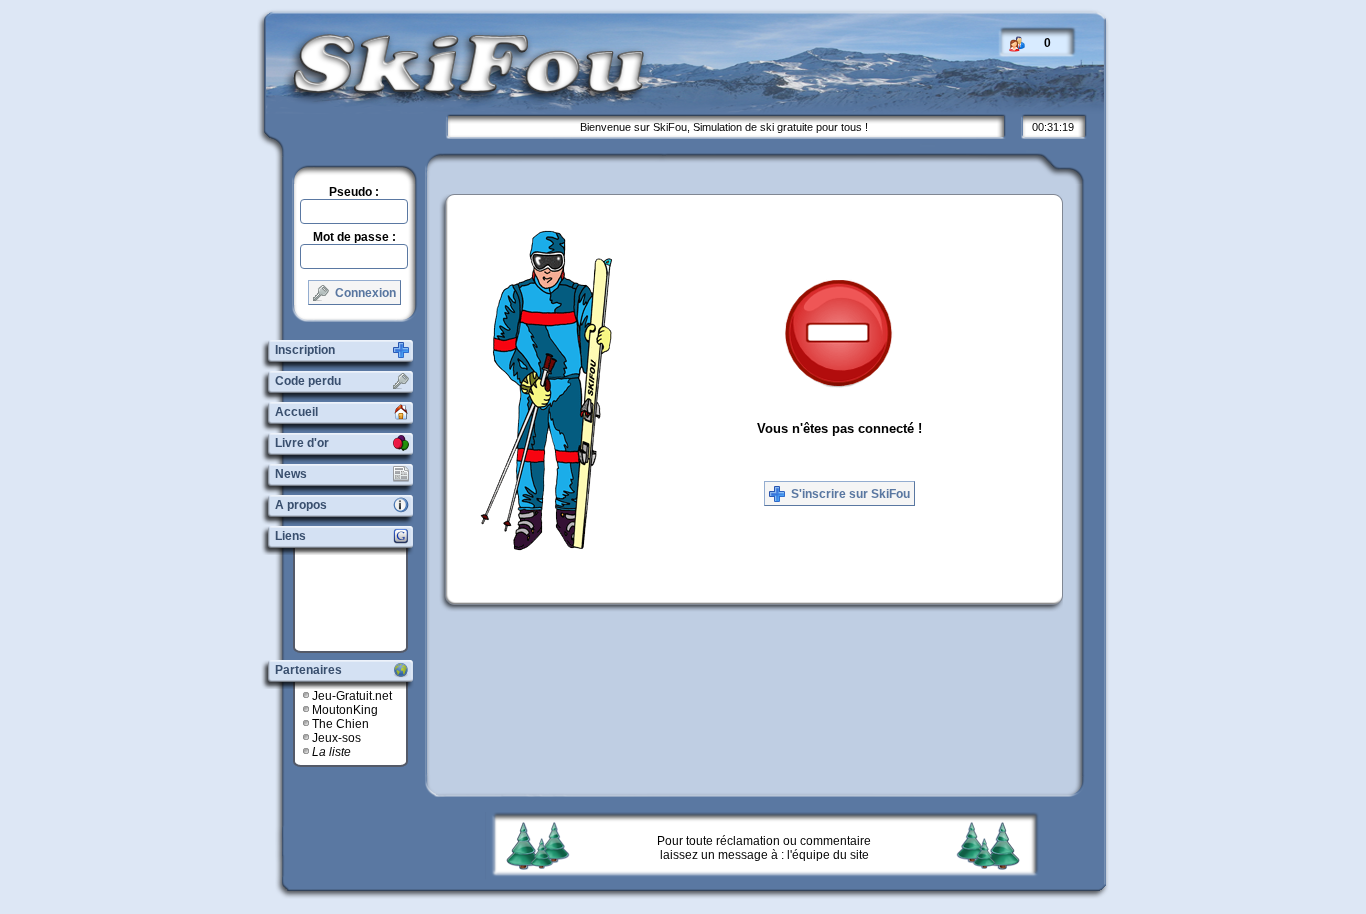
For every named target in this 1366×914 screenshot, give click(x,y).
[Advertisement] (358, 600)
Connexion (364, 293)
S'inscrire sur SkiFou (849, 494)
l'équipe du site (828, 855)
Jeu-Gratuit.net (352, 696)
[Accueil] (453, 93)
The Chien (340, 724)
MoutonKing (345, 710)
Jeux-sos (336, 738)
